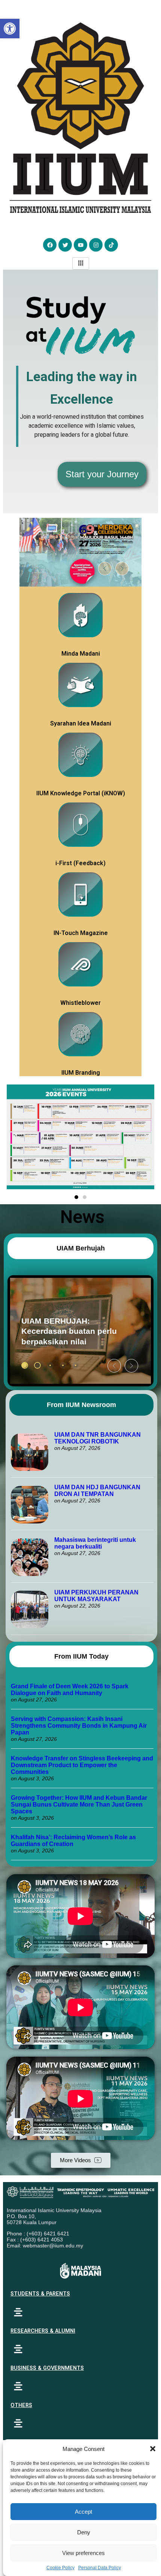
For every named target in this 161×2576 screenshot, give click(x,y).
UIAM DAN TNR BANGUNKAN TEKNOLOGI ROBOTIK (98, 1438)
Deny (84, 2532)
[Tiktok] (111, 245)
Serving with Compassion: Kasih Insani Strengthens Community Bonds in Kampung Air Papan (79, 1726)
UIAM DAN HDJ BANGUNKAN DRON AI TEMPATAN (97, 1491)
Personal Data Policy (100, 2568)
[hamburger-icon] (81, 263)
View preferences (83, 2553)
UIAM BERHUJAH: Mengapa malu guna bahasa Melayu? (60, 1331)
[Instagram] (96, 245)
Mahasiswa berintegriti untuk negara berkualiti (95, 1543)
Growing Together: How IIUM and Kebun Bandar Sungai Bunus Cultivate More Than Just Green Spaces (79, 1805)
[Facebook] (50, 245)
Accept (83, 2512)
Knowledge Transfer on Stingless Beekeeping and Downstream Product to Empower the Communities (82, 1765)
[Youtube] (80, 245)
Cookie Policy (60, 2568)
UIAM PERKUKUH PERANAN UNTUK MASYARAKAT (96, 1596)
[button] (153, 2449)
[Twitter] (65, 245)
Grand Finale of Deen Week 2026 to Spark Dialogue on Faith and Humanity (70, 1690)
